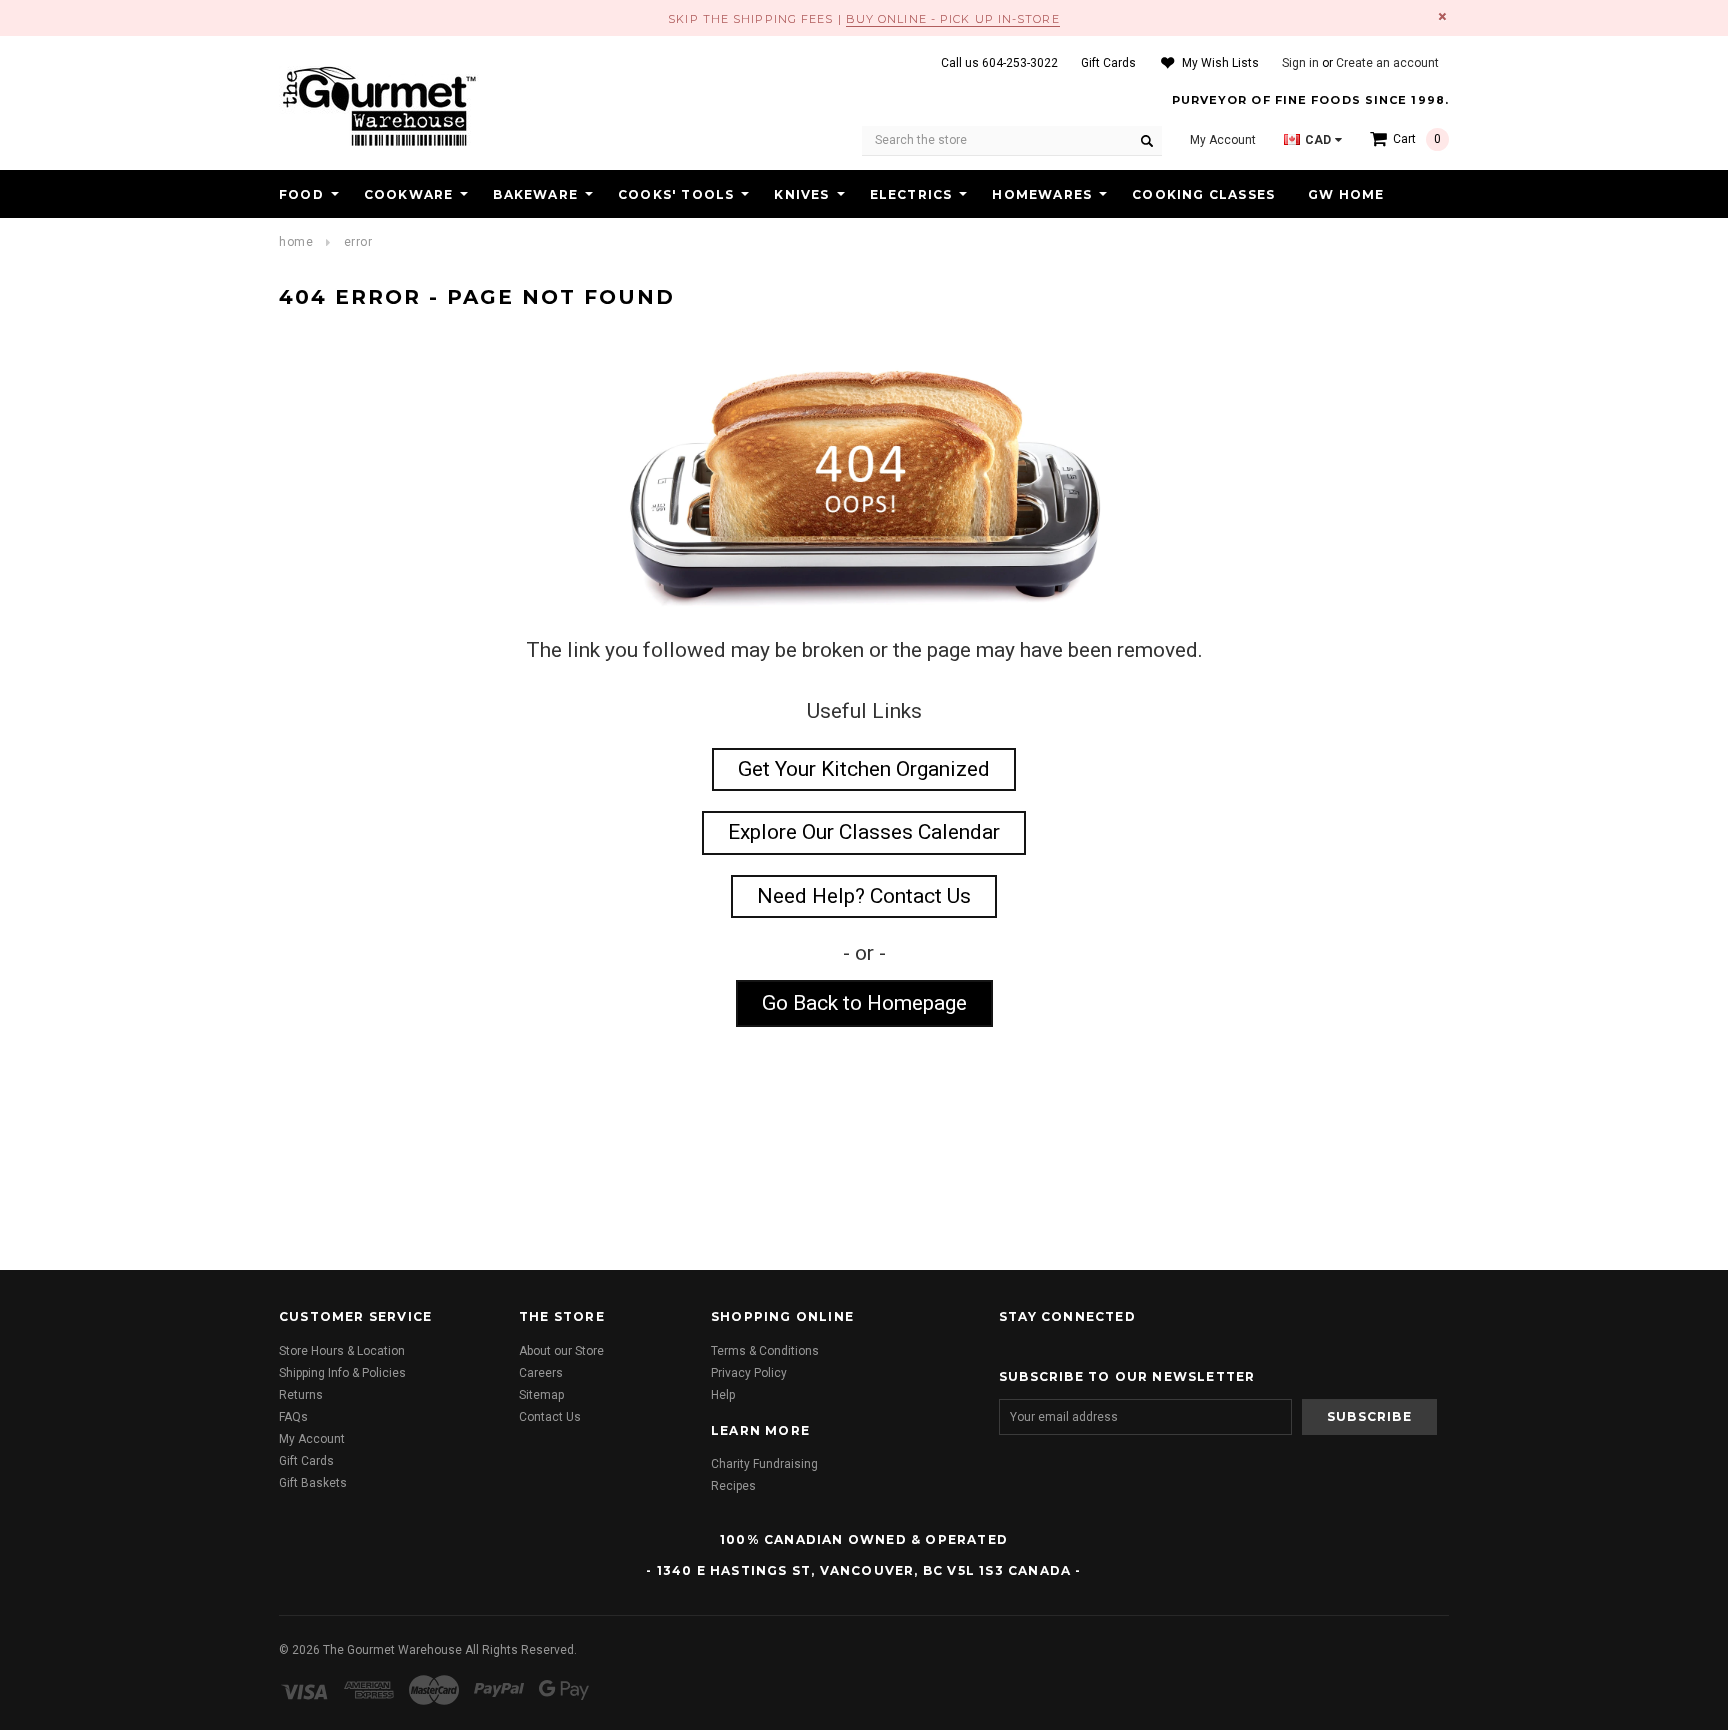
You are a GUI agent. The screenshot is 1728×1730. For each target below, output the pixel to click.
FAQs (293, 1417)
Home (296, 242)
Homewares (1042, 194)
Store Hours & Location (342, 1351)
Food (301, 194)
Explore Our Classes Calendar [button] (864, 832)
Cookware (409, 194)
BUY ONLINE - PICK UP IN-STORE (953, 19)
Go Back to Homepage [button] (864, 1003)
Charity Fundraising (764, 1464)
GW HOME (1346, 194)
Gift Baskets (313, 1483)
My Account (312, 1439)
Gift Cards (306, 1461)
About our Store (561, 1351)
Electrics (911, 194)
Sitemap (541, 1395)
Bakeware (535, 194)
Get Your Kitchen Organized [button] (864, 769)
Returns (301, 1395)
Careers (541, 1373)
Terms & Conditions (765, 1351)
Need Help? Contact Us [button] (864, 896)
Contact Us (550, 1417)
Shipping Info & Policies (342, 1373)
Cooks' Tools (676, 194)
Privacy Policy (749, 1373)
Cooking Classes (1203, 194)
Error (358, 242)
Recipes (733, 1486)
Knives (801, 194)
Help (723, 1395)
